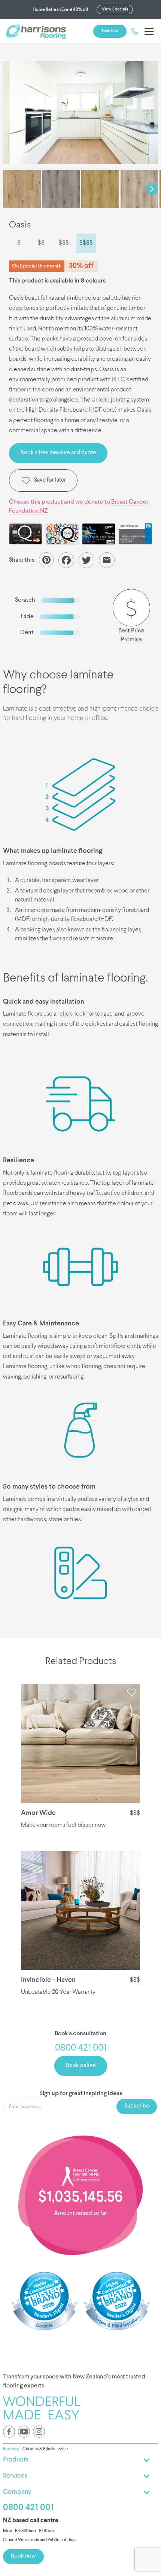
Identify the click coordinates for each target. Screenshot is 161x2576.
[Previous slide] (9, 189)
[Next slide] (152, 189)
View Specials (115, 9)
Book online (81, 2066)
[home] (36, 31)
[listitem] (80, 113)
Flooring (11, 2449)
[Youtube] (24, 2432)
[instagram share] (39, 2432)
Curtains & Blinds (39, 2449)
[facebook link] (9, 2432)
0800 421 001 (28, 2508)
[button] (148, 31)
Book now (110, 31)
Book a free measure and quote (58, 453)
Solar (63, 2449)
